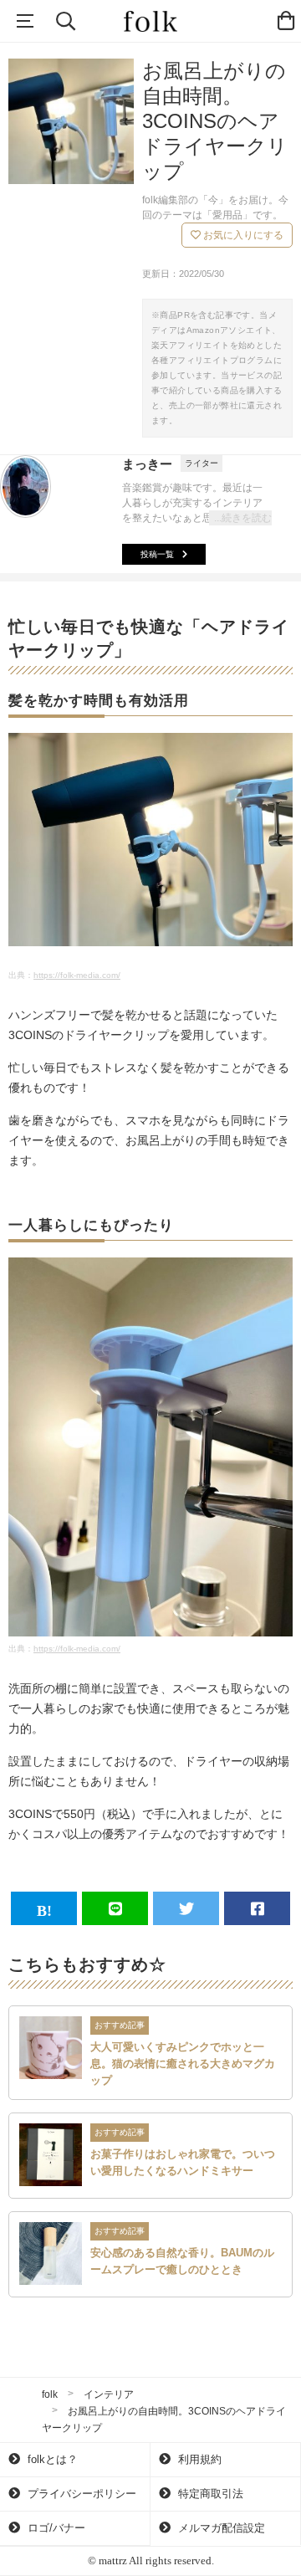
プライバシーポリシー (80, 2494)
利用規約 (198, 2459)
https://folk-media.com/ (77, 975)
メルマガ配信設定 (220, 2528)
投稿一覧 (157, 554)
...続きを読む (243, 518)
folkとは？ (51, 2459)
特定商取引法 (209, 2494)
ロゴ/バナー (55, 2528)
